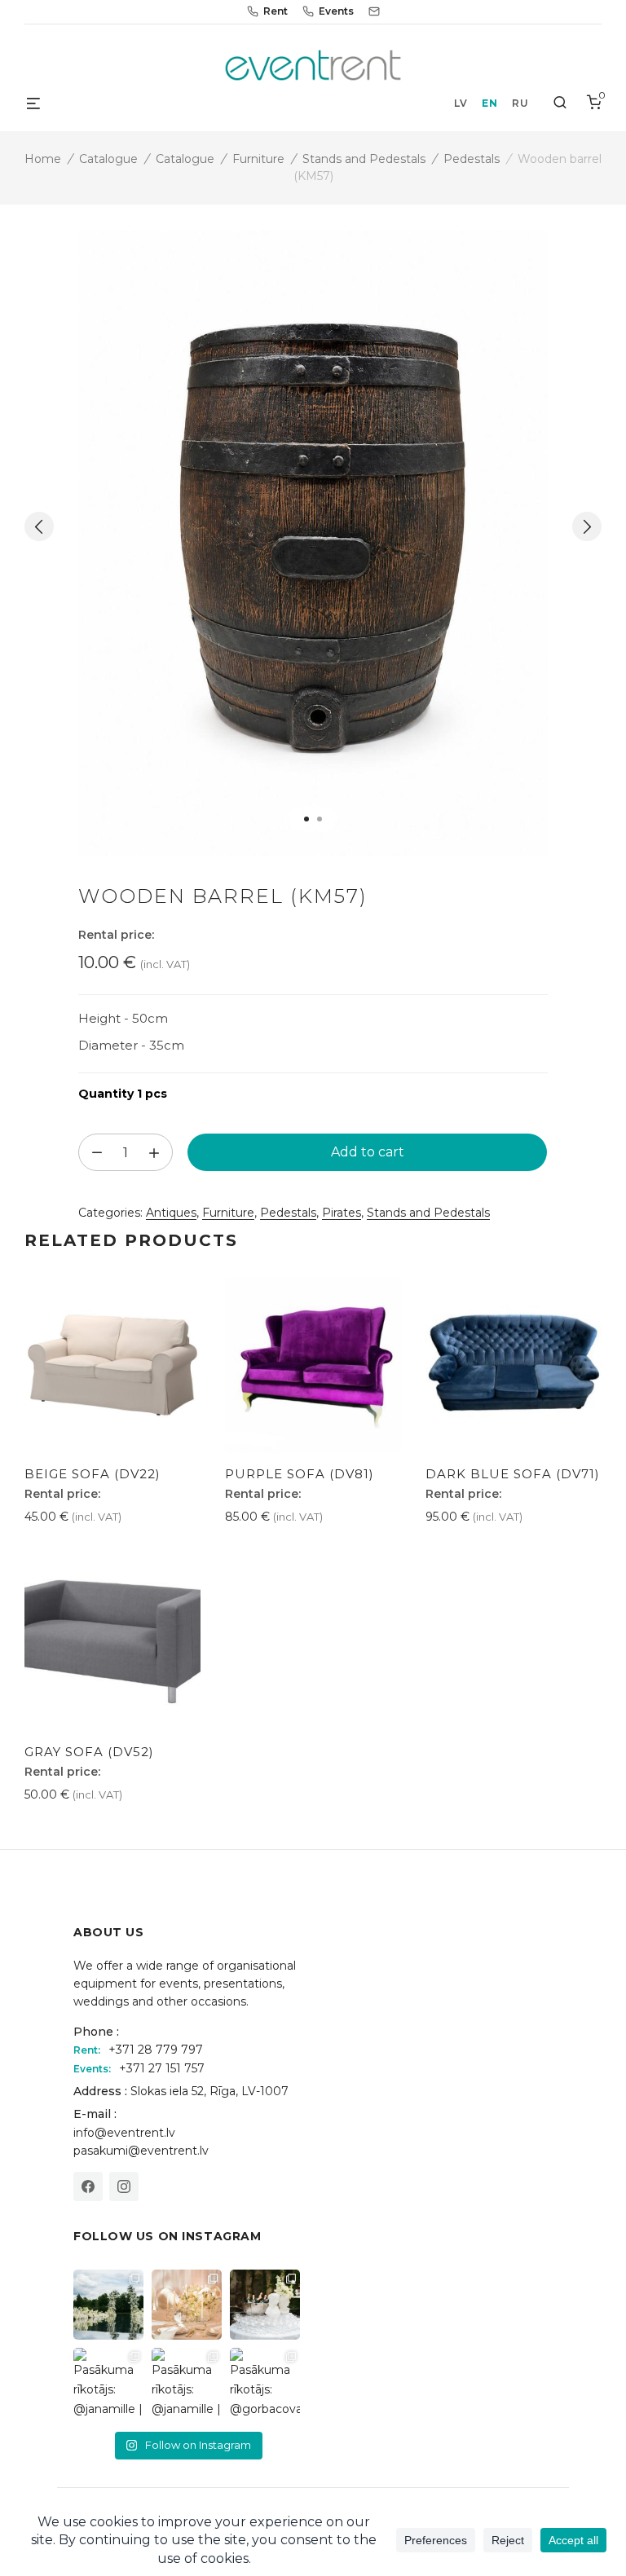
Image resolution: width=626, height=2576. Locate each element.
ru (520, 103)
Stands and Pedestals (364, 159)
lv (461, 103)
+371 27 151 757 (162, 2068)
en (489, 103)
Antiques (171, 1213)
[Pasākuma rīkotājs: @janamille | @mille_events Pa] (108, 2305)
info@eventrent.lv (124, 2133)
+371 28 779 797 (156, 2050)
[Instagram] (124, 2186)
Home (43, 159)
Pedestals (472, 159)
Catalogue (108, 159)
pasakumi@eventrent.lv (141, 2151)
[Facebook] (88, 2186)
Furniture (258, 159)
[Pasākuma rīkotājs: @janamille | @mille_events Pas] (108, 2383)
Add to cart (368, 1152)
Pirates (342, 1213)
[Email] (374, 11)
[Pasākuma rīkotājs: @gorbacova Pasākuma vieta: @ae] (265, 2383)
